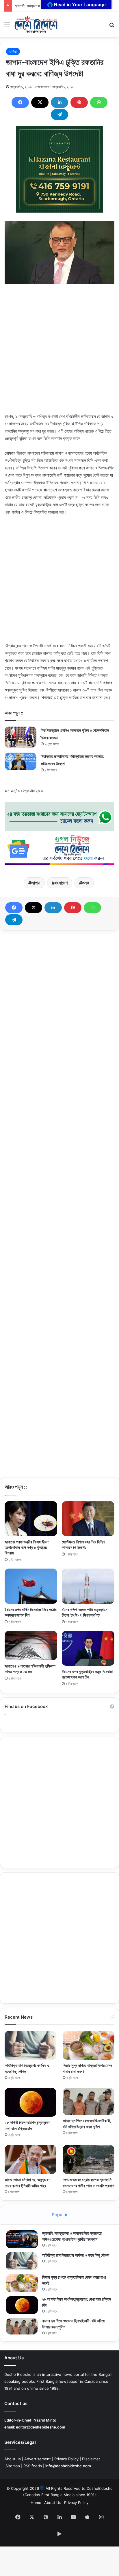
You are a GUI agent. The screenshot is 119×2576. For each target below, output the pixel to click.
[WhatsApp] (99, 102)
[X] (40, 102)
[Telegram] (59, 115)
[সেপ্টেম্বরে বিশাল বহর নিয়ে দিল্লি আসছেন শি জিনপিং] (88, 1519)
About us (13, 2459)
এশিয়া (13, 51)
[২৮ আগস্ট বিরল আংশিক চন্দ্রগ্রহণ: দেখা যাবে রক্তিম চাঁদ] (30, 2102)
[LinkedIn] (59, 102)
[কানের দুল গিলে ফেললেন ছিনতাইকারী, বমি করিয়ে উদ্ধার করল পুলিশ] (89, 2101)
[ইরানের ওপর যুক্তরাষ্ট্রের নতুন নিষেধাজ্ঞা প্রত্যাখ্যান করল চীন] (88, 1648)
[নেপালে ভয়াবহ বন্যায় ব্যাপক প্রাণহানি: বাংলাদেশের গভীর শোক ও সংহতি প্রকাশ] (89, 2160)
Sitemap (13, 2466)
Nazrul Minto (45, 2420)
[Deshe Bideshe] (36, 25)
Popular (60, 2215)
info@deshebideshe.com (68, 2466)
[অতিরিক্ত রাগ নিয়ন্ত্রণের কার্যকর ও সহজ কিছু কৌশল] (30, 2045)
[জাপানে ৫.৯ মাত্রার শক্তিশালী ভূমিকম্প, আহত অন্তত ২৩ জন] (31, 1646)
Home (36, 2503)
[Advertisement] (59, 353)
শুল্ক (86, 883)
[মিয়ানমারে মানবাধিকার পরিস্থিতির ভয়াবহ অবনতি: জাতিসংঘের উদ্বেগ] (21, 761)
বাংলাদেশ (61, 883)
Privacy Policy (66, 2459)
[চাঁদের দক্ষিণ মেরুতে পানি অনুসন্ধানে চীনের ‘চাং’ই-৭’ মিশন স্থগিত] (88, 1586)
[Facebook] (20, 102)
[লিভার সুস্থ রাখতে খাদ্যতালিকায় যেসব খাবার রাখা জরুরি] (89, 2045)
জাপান (36, 883)
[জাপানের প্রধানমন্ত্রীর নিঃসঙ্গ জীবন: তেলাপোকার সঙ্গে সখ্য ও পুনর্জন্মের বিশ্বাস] (31, 1519)
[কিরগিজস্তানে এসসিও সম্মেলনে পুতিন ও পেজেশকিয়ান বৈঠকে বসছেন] (21, 737)
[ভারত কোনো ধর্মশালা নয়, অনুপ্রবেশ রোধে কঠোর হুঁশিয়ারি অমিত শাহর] (30, 2159)
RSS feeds (33, 2466)
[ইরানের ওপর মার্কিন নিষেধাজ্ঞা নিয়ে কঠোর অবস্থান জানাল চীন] (31, 1586)
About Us (53, 2503)
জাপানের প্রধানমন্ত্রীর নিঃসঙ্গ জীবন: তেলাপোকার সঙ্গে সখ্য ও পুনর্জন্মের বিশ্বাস (27, 1547)
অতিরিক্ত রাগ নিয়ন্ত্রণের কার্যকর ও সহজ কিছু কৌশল (76, 2255)
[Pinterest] (79, 102)
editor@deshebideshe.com (41, 2427)
